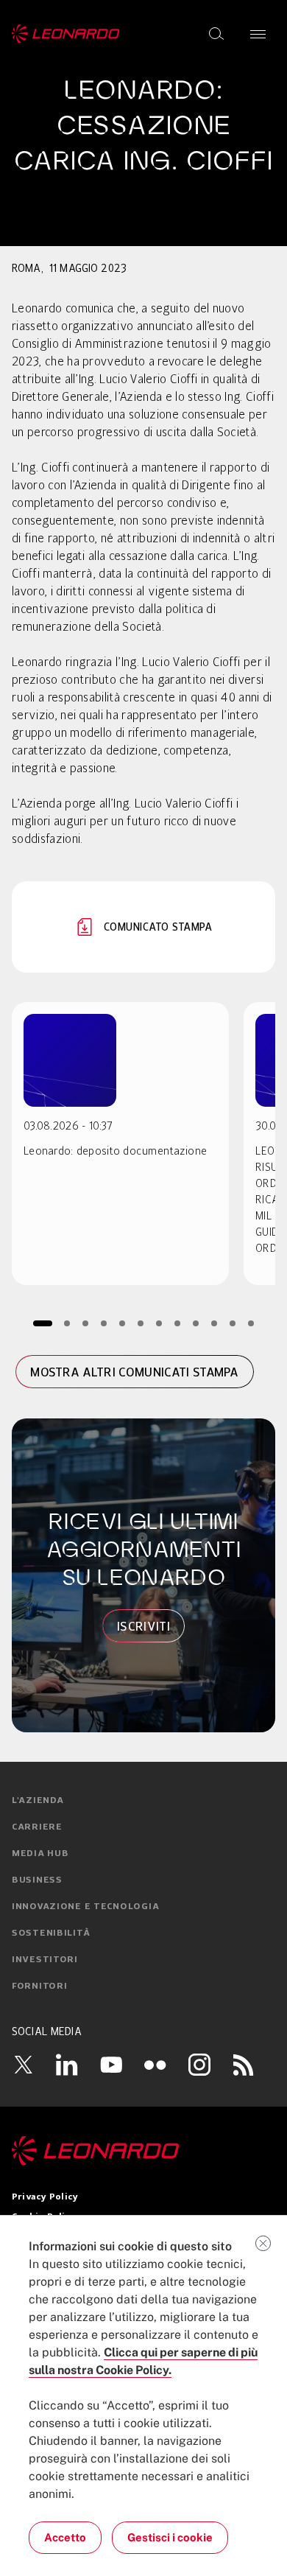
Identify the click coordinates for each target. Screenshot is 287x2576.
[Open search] (216, 34)
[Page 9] (196, 1323)
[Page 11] (233, 1323)
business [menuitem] (37, 1880)
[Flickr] (155, 2065)
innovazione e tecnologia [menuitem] (85, 1907)
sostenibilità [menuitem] (51, 1933)
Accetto (65, 2537)
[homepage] (66, 34)
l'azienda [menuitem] (38, 1801)
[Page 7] (159, 1323)
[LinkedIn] (67, 2065)
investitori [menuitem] (45, 1960)
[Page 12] (251, 1323)
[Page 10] (215, 1323)
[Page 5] (123, 1323)
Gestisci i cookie (170, 2537)
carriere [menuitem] (37, 1827)
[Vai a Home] (143, 2151)
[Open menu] (258, 34)
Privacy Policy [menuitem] (45, 2197)
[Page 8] (178, 1323)
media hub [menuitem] (40, 1854)
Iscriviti (143, 1626)
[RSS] (244, 2065)
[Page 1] (43, 1323)
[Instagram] (199, 2065)
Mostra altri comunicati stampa (135, 1372)
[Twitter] (23, 2065)
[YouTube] (111, 2065)
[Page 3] (86, 1323)
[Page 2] (67, 1323)
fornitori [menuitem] (39, 1987)
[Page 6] (141, 1323)
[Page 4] (104, 1323)
